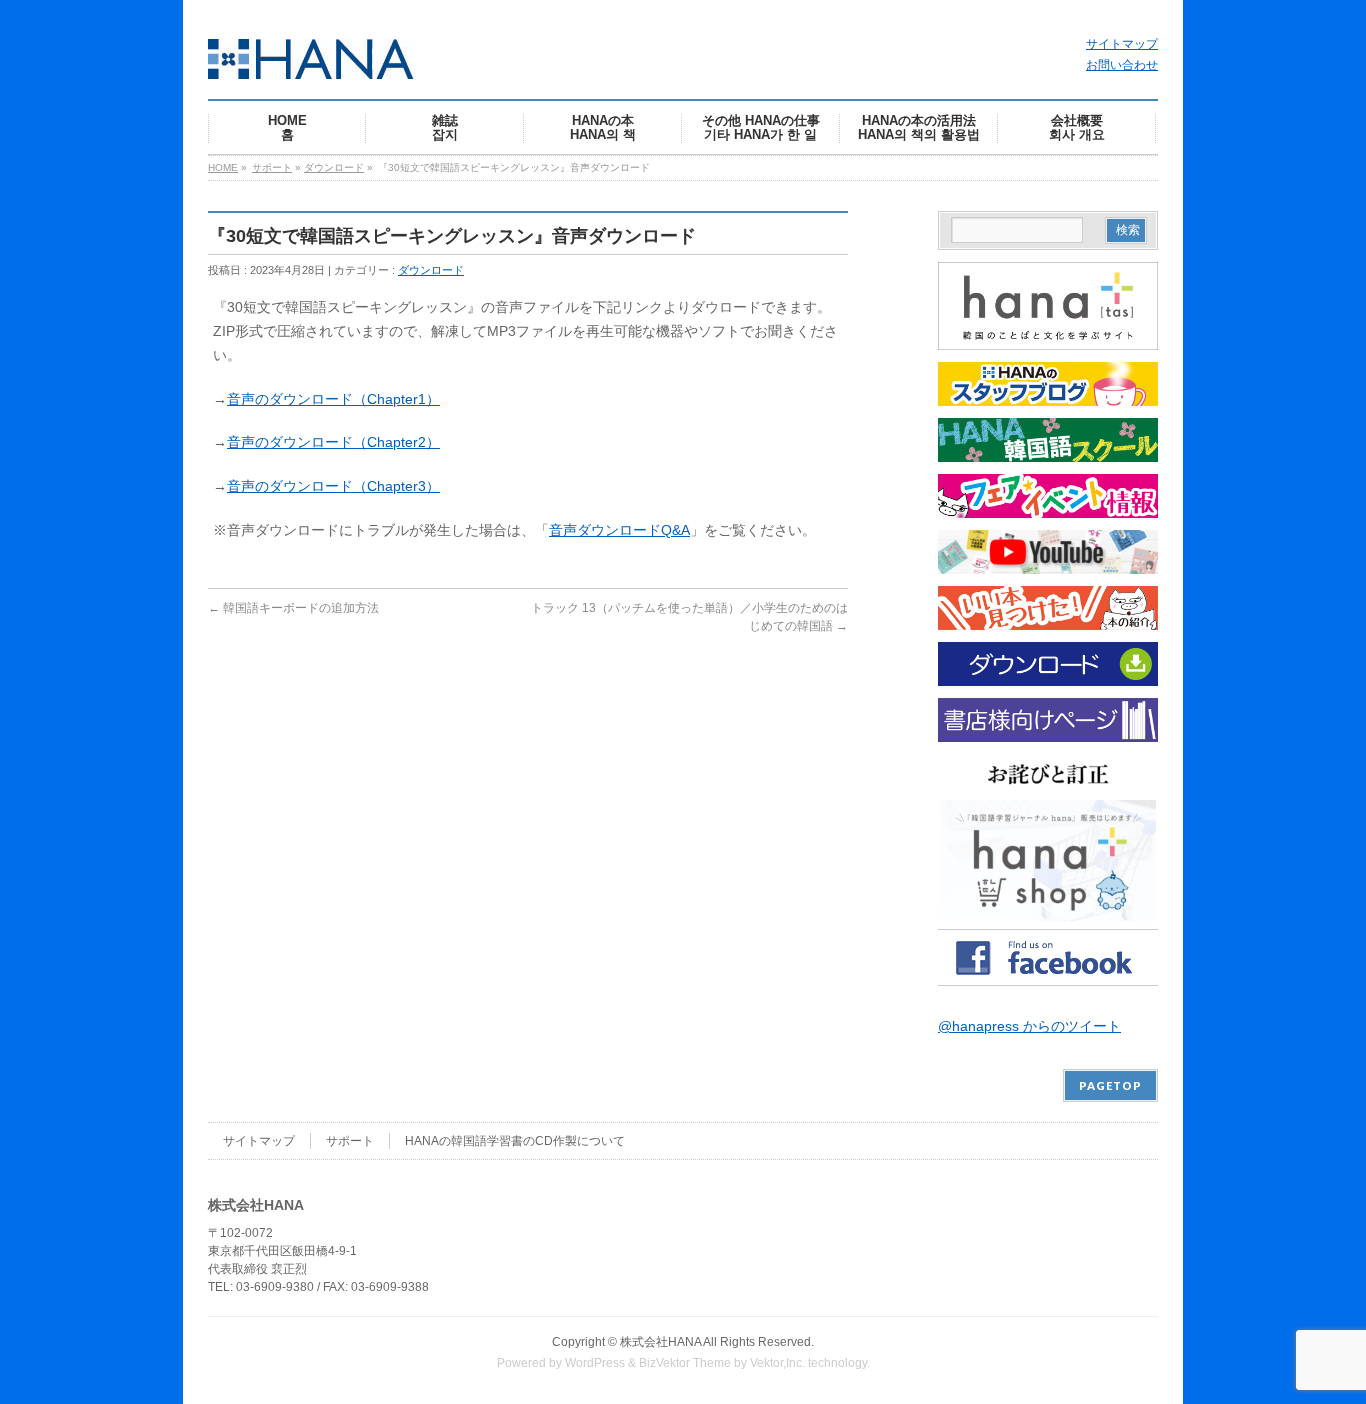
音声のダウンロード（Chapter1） (333, 399)
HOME (223, 167)
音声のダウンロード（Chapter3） (333, 486)
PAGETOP (1110, 1085)
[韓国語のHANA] (311, 56)
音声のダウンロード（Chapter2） (333, 442)
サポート (272, 167)
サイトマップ (1122, 44)
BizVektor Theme (685, 1363)
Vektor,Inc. (777, 1363)
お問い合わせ (1122, 65)
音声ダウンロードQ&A (619, 530)
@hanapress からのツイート (1029, 1026)
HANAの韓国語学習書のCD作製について (515, 1141)
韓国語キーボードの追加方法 (293, 608)
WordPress (595, 1363)
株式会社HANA (660, 1342)
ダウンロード (334, 167)
